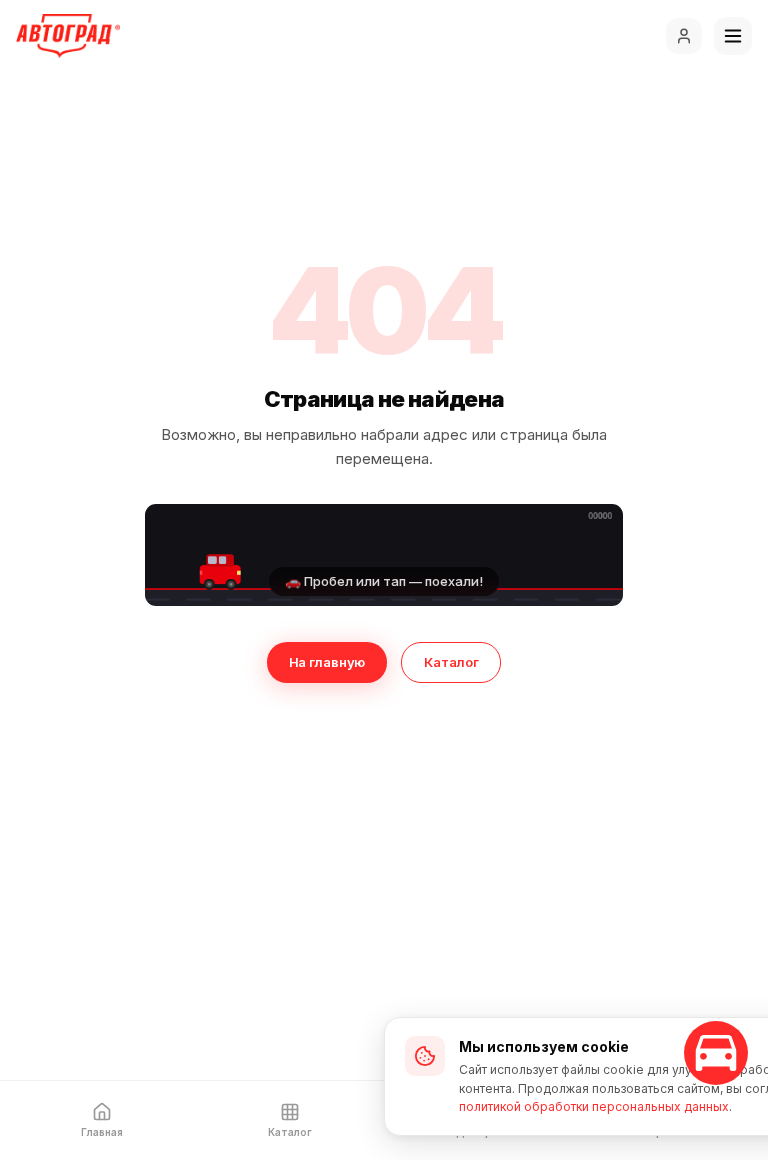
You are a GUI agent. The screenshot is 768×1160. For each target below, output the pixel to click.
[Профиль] (684, 36)
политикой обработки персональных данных (594, 1106)
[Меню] (733, 36)
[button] (384, 555)
